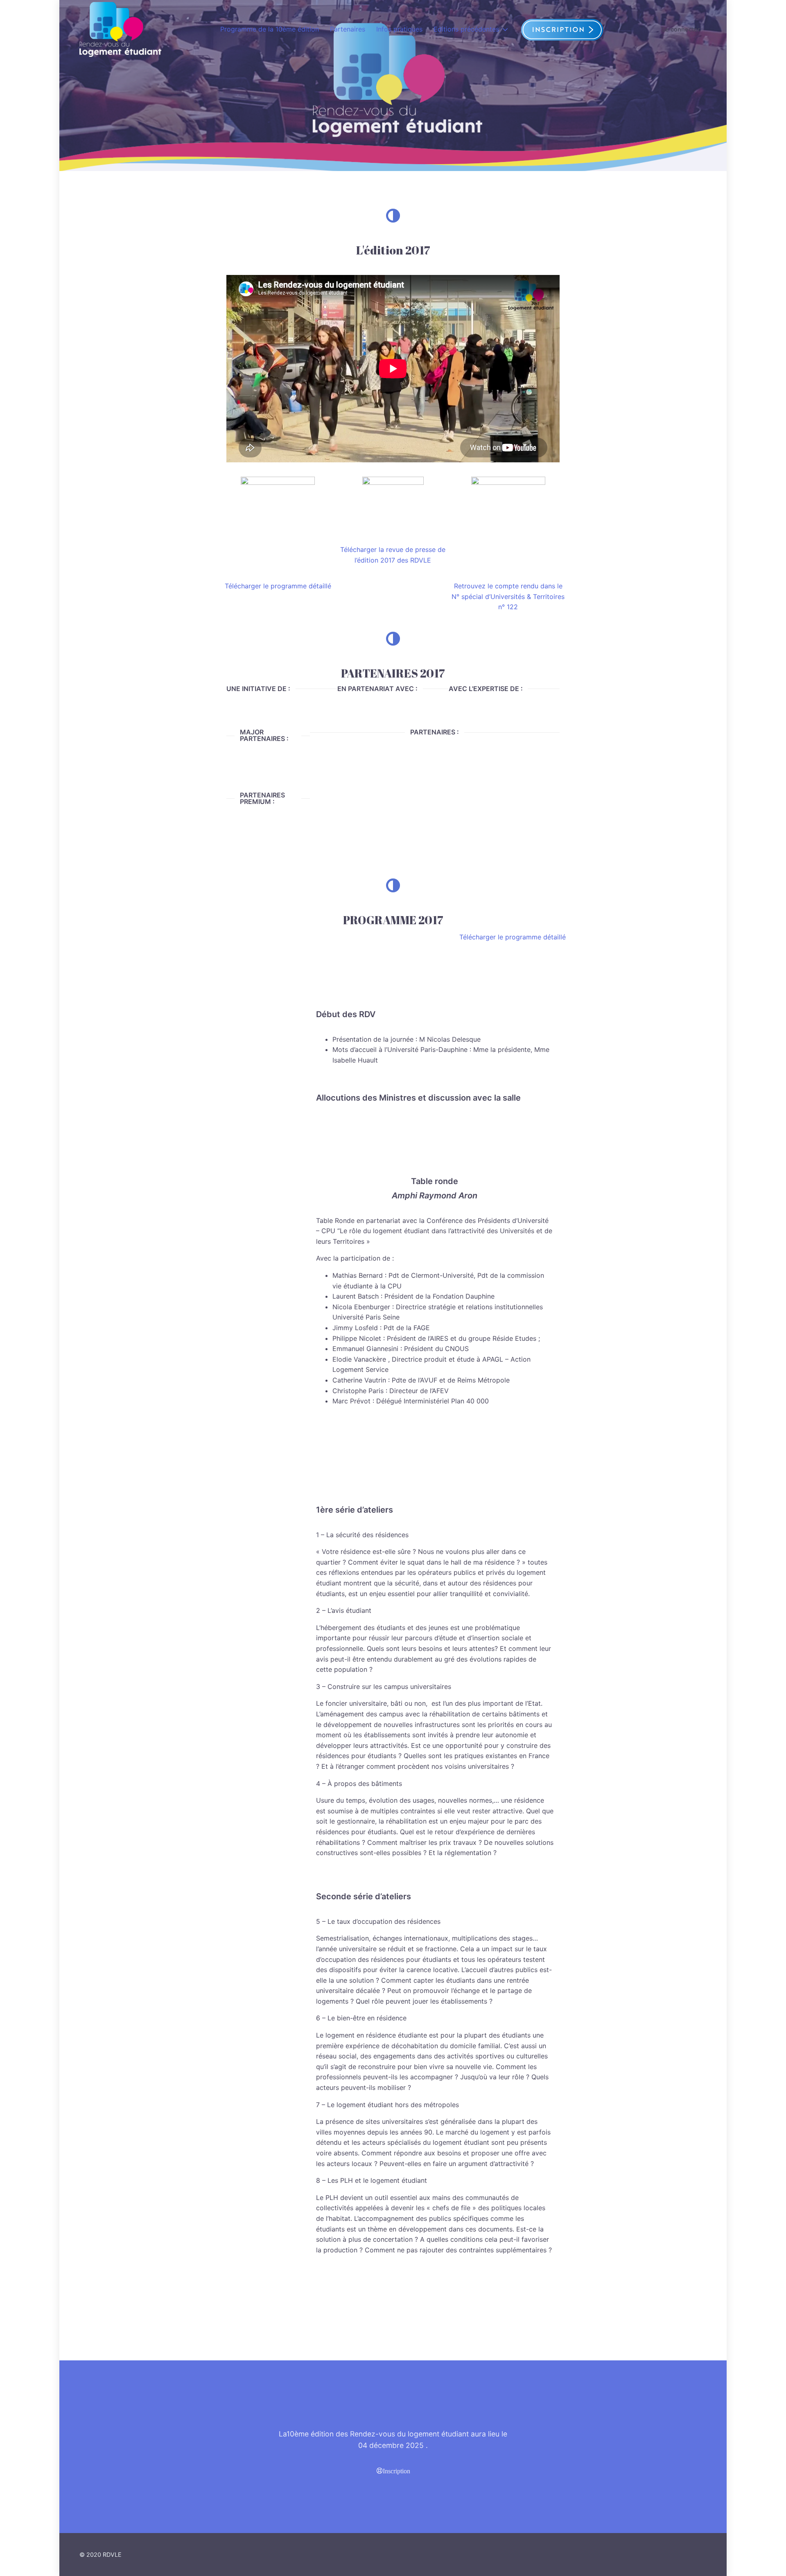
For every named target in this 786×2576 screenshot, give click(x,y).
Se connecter (681, 29)
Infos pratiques (399, 29)
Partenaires (348, 29)
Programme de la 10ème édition (270, 29)
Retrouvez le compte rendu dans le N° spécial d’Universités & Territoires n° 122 (508, 596)
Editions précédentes (466, 29)
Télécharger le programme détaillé (278, 586)
